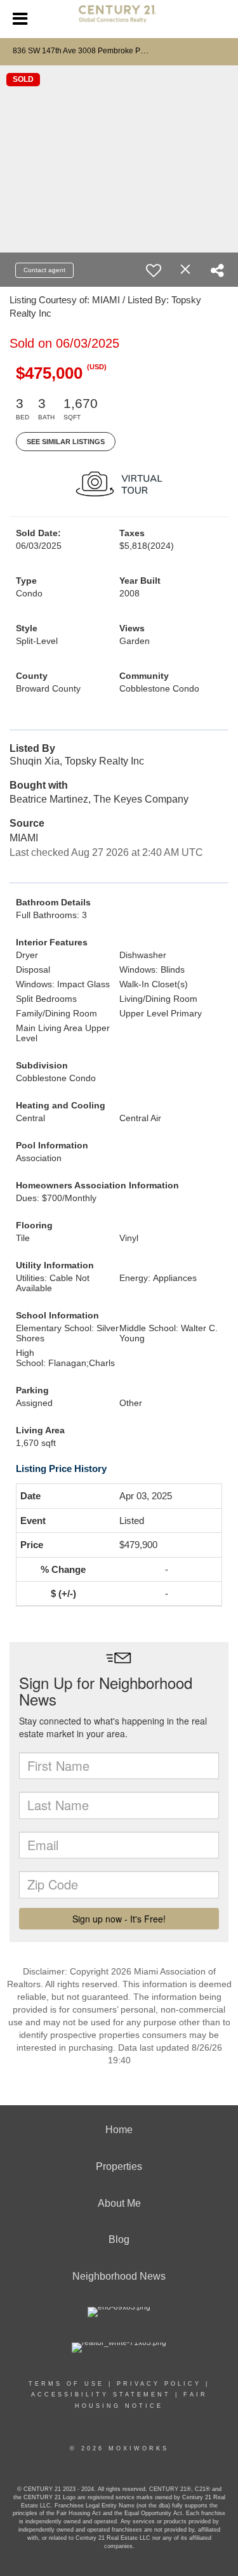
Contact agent (44, 270)
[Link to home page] (119, 19)
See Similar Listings (66, 442)
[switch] (154, 270)
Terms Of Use (66, 2384)
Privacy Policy (159, 2384)
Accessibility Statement (101, 2395)
